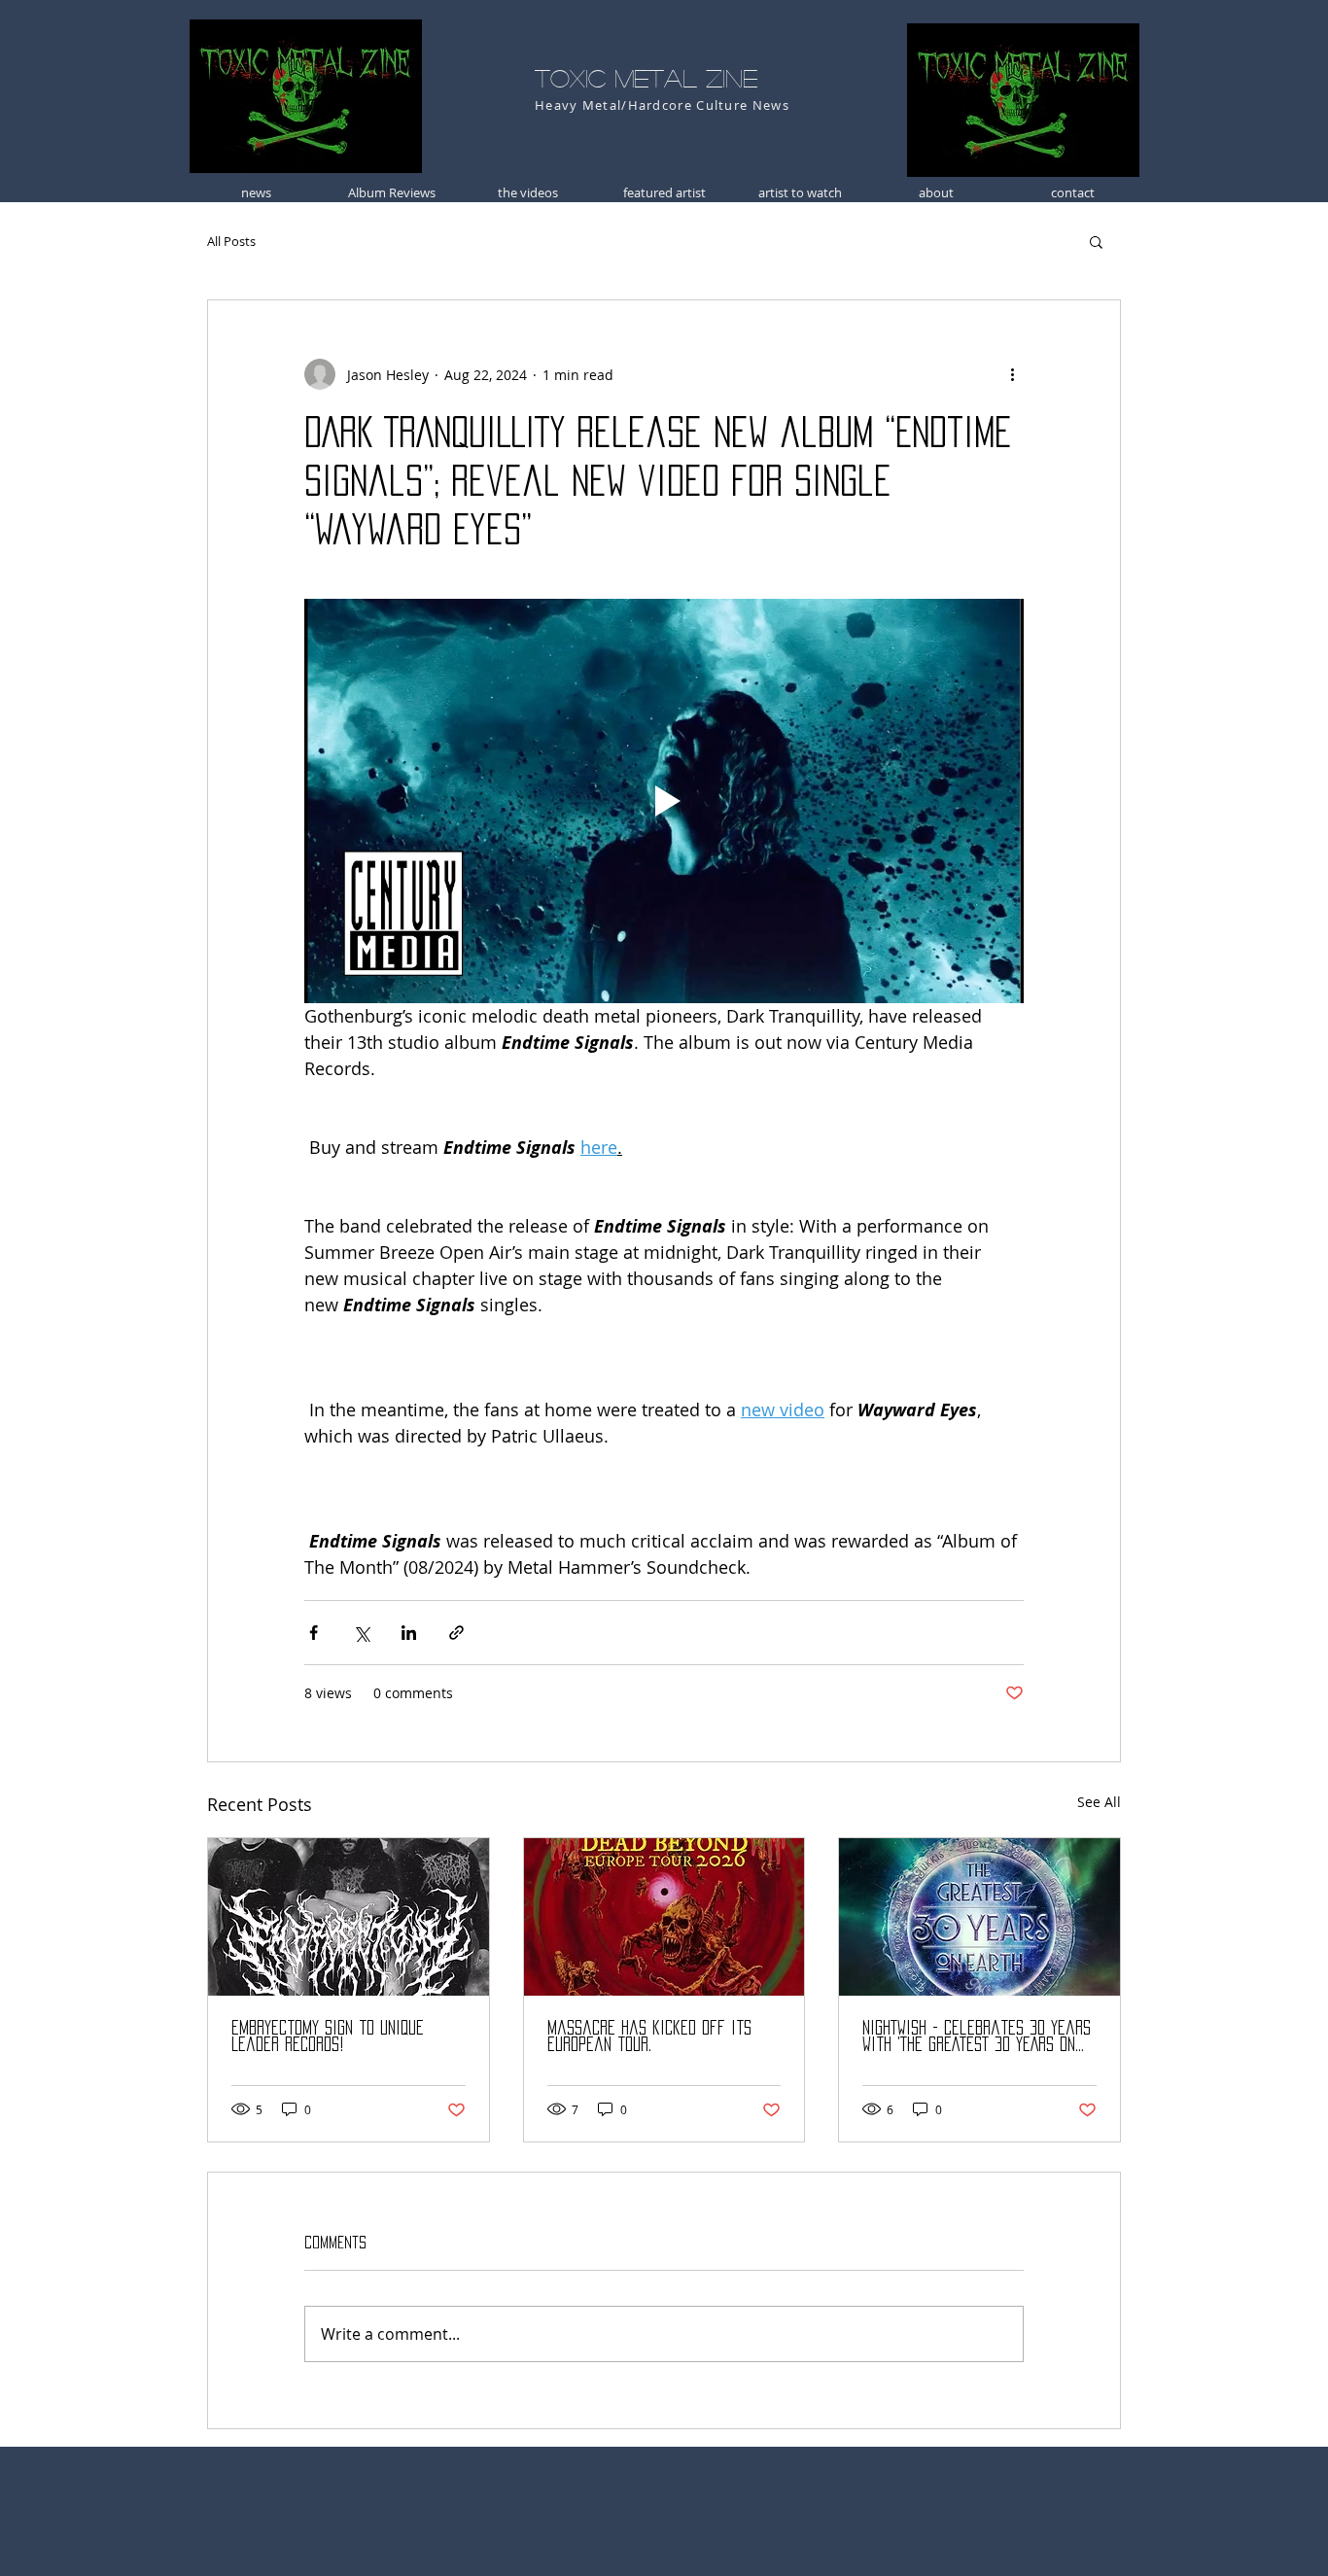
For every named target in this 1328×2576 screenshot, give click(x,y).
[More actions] (1012, 374)
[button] (1096, 241)
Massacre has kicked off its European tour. (649, 2036)
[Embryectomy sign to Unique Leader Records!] (349, 1917)
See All (1099, 1802)
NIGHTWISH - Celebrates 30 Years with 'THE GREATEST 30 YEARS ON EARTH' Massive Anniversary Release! (977, 2037)
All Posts (231, 241)
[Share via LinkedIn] (409, 1633)
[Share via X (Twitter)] (361, 1633)
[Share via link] (456, 1633)
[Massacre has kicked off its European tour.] (664, 1917)
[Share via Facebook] (314, 1633)
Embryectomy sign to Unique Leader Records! (328, 2036)
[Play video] (664, 801)
